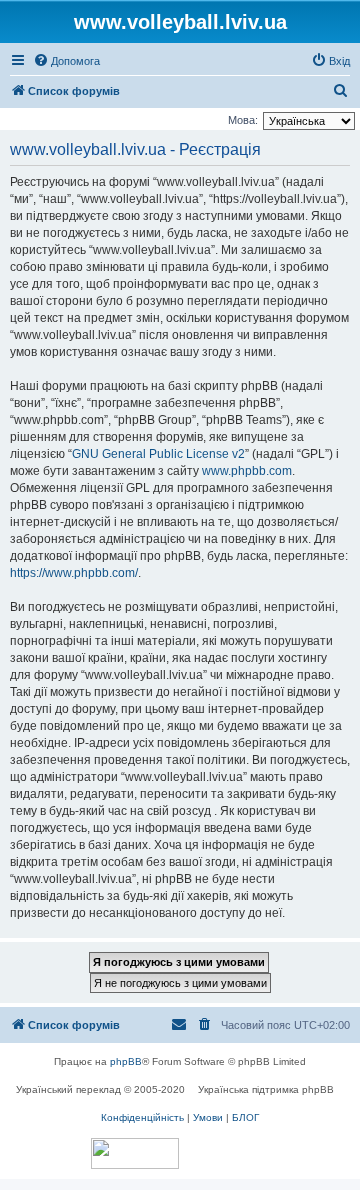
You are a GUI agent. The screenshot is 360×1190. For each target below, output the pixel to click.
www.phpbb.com (247, 471)
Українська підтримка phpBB (266, 1089)
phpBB (126, 1061)
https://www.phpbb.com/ (74, 573)
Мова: (243, 120)
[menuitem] (66, 61)
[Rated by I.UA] (135, 1153)
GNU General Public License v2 (158, 454)
